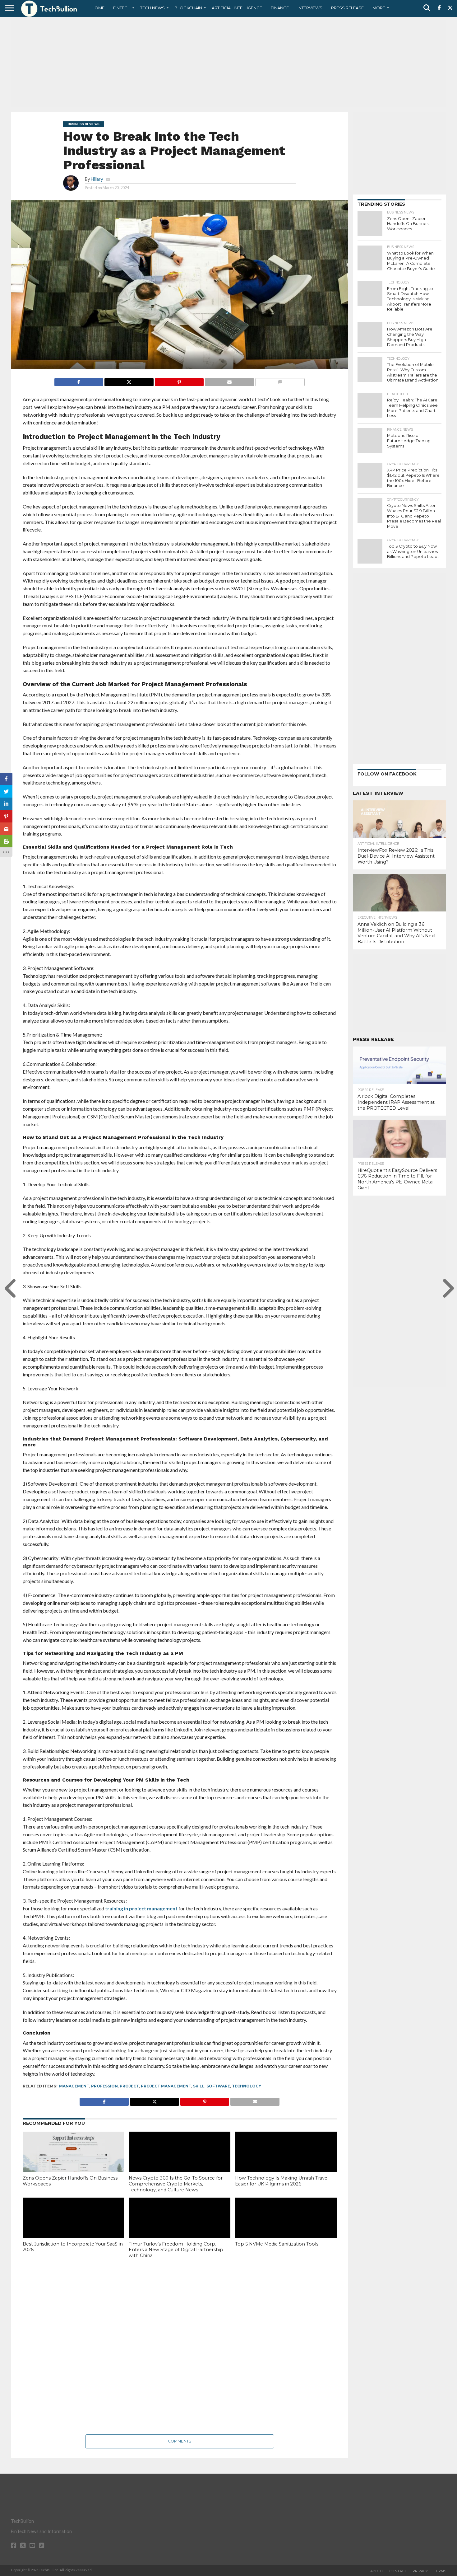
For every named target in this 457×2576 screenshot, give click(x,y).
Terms (440, 2571)
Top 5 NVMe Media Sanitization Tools (277, 2244)
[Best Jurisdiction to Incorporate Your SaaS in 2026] (74, 2228)
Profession (104, 2086)
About (377, 2571)
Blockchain (188, 8)
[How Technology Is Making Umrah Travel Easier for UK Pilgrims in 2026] (286, 2162)
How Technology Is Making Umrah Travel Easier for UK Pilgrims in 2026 (282, 2181)
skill (199, 2086)
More (379, 8)
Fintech (122, 8)
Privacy (420, 2571)
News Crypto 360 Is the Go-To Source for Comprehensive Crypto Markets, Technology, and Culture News (176, 2184)
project (129, 2086)
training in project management (141, 1908)
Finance (280, 8)
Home (98, 8)
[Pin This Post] (179, 380)
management (74, 2086)
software (218, 2086)
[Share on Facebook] (79, 380)
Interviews (310, 8)
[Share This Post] (129, 380)
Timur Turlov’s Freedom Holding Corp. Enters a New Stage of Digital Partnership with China (176, 2250)
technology (247, 2086)
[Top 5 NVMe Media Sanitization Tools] (286, 2228)
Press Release (347, 8)
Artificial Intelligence (237, 8)
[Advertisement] (228, 64)
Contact (398, 2571)
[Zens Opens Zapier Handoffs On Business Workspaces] (74, 2162)
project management (166, 2086)
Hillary (97, 179)
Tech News (152, 8)
